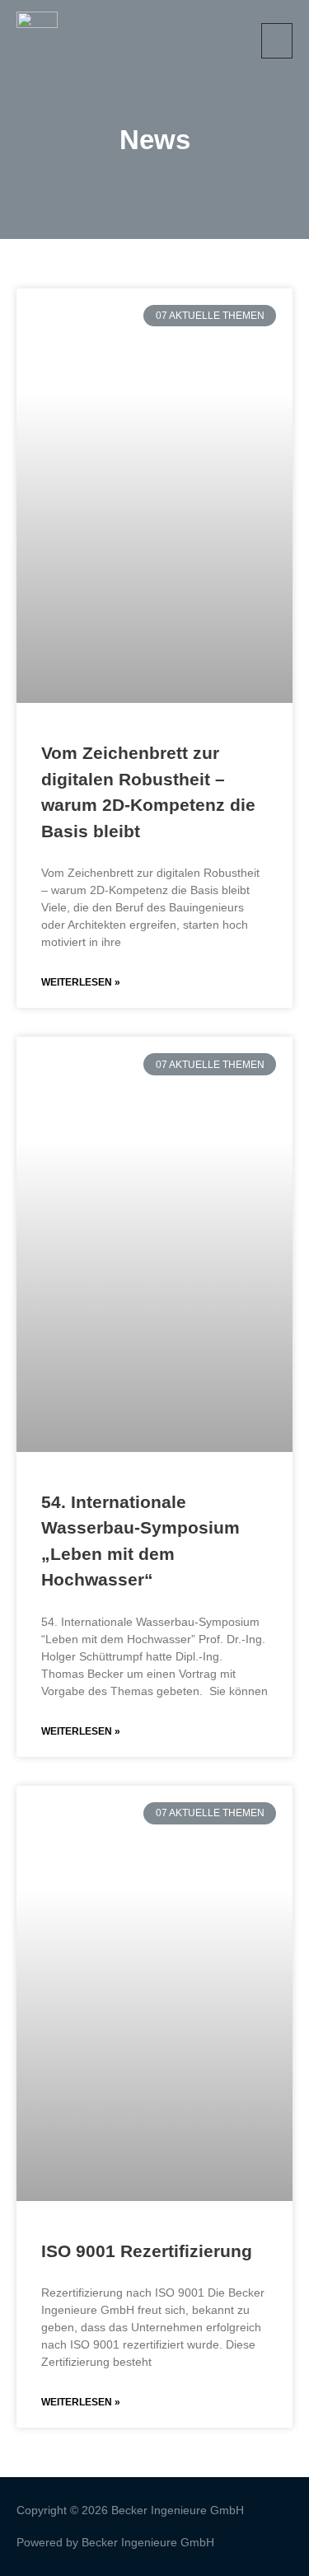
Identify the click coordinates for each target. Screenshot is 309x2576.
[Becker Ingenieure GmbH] (37, 41)
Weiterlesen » (81, 982)
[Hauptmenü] (277, 41)
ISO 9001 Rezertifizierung (147, 2251)
